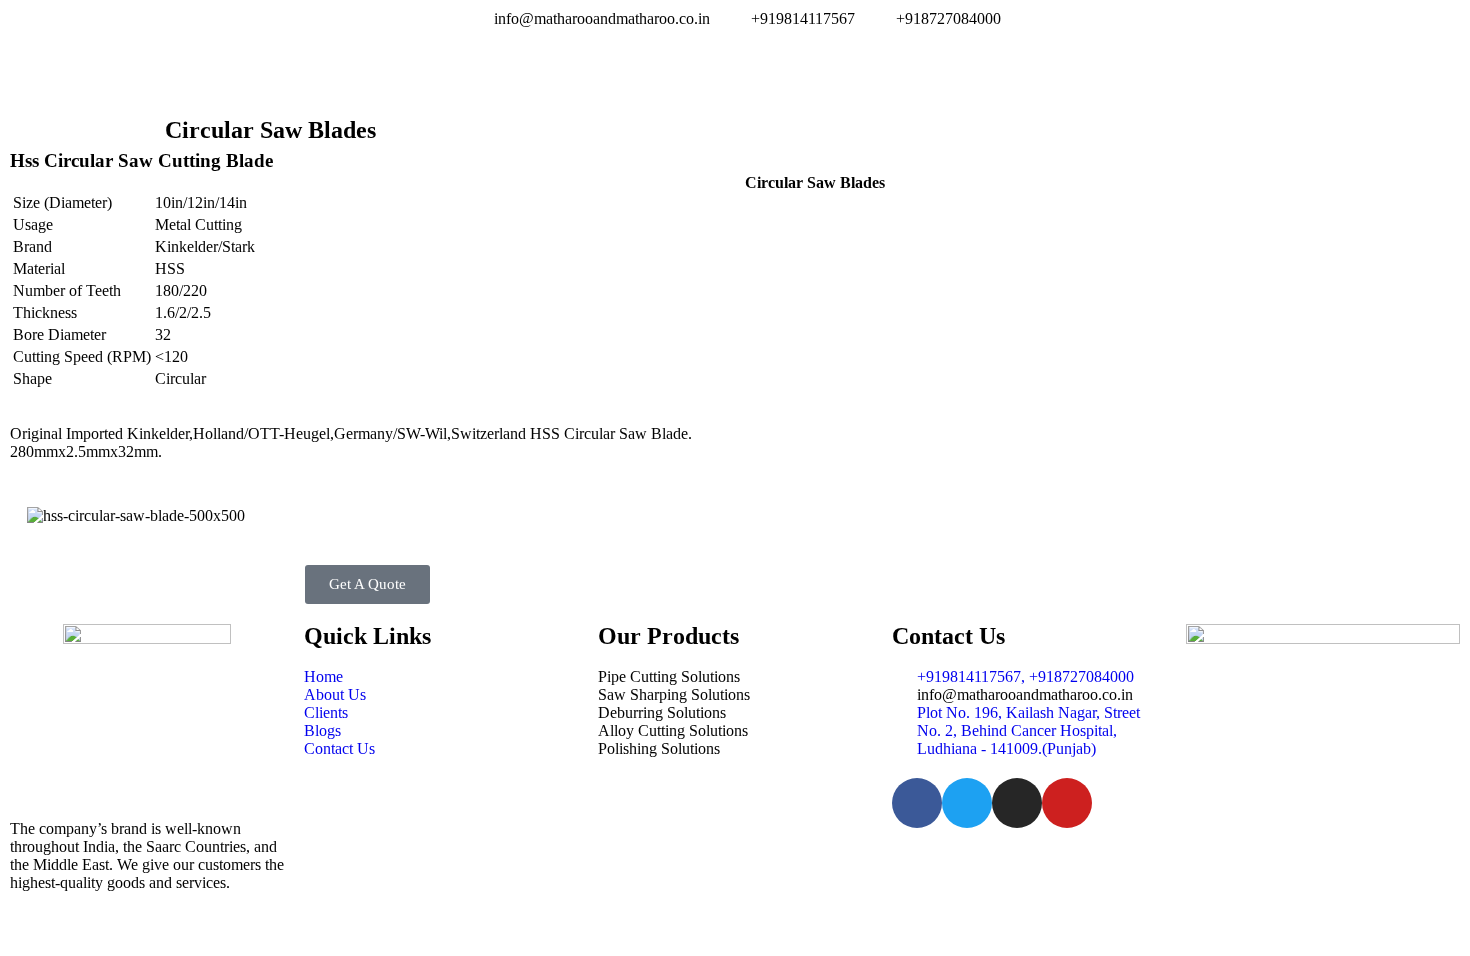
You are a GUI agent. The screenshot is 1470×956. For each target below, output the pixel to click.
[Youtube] (1067, 803)
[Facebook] (917, 803)
